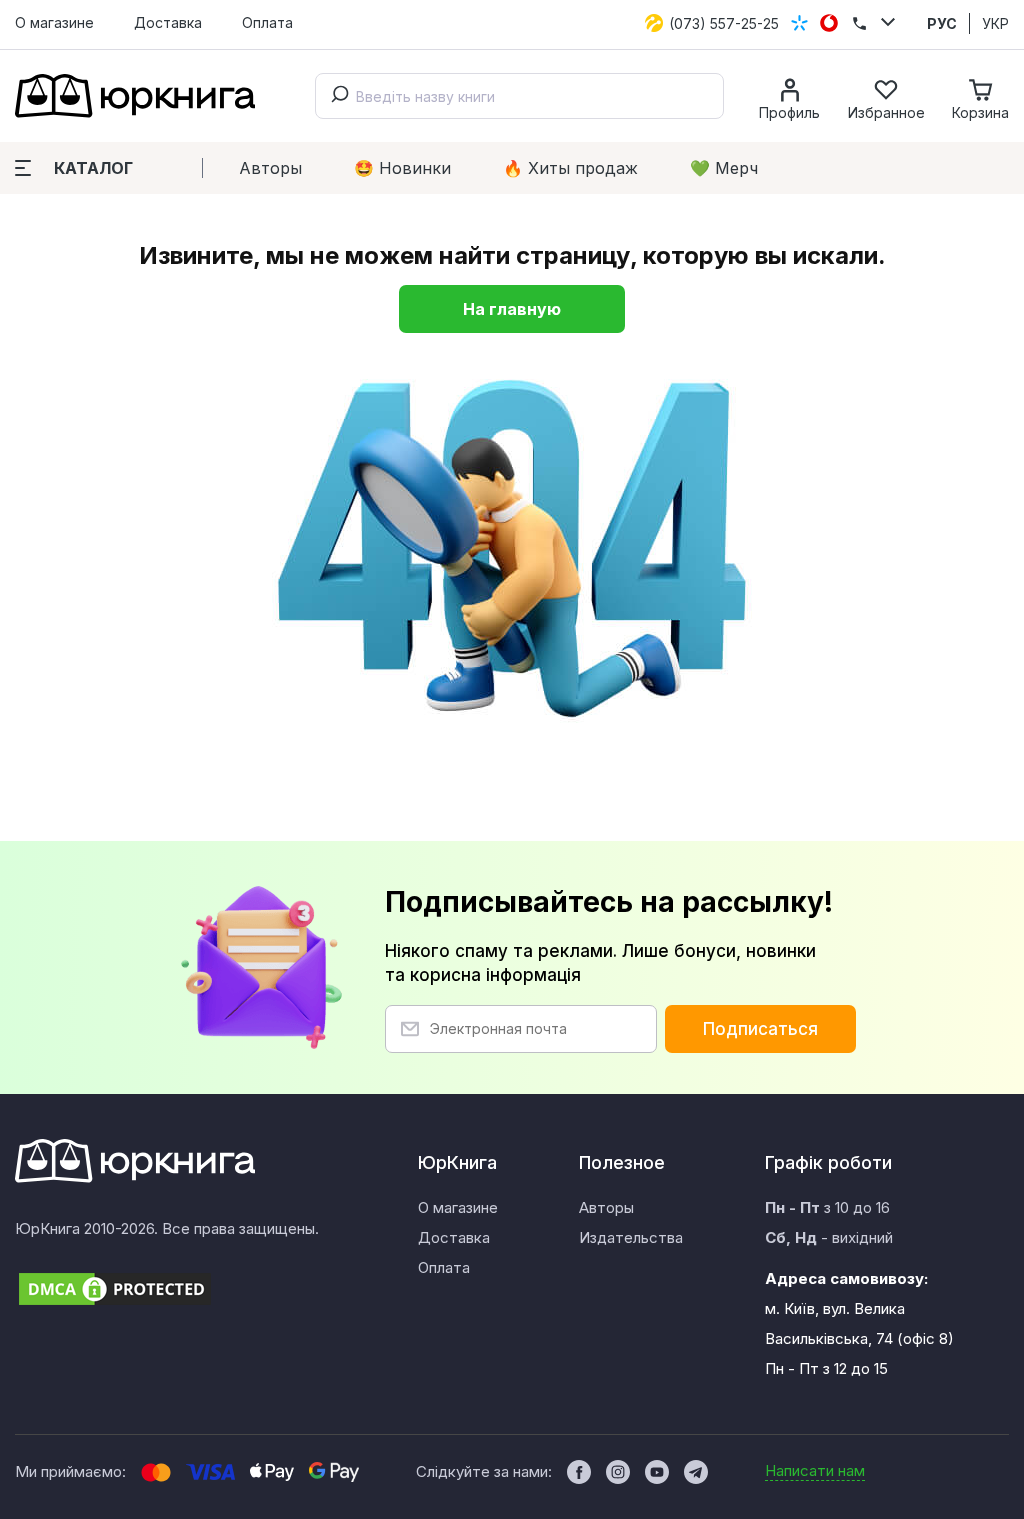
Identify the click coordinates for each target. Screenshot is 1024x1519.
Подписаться (760, 1029)
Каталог (93, 168)
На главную (512, 309)
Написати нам (815, 1470)
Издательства (631, 1237)
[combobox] (519, 96)
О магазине (54, 22)
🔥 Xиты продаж (570, 168)
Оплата (267, 22)
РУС (942, 23)
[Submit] (336, 96)
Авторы (270, 168)
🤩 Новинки (402, 168)
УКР (995, 23)
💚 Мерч (724, 168)
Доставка (168, 22)
